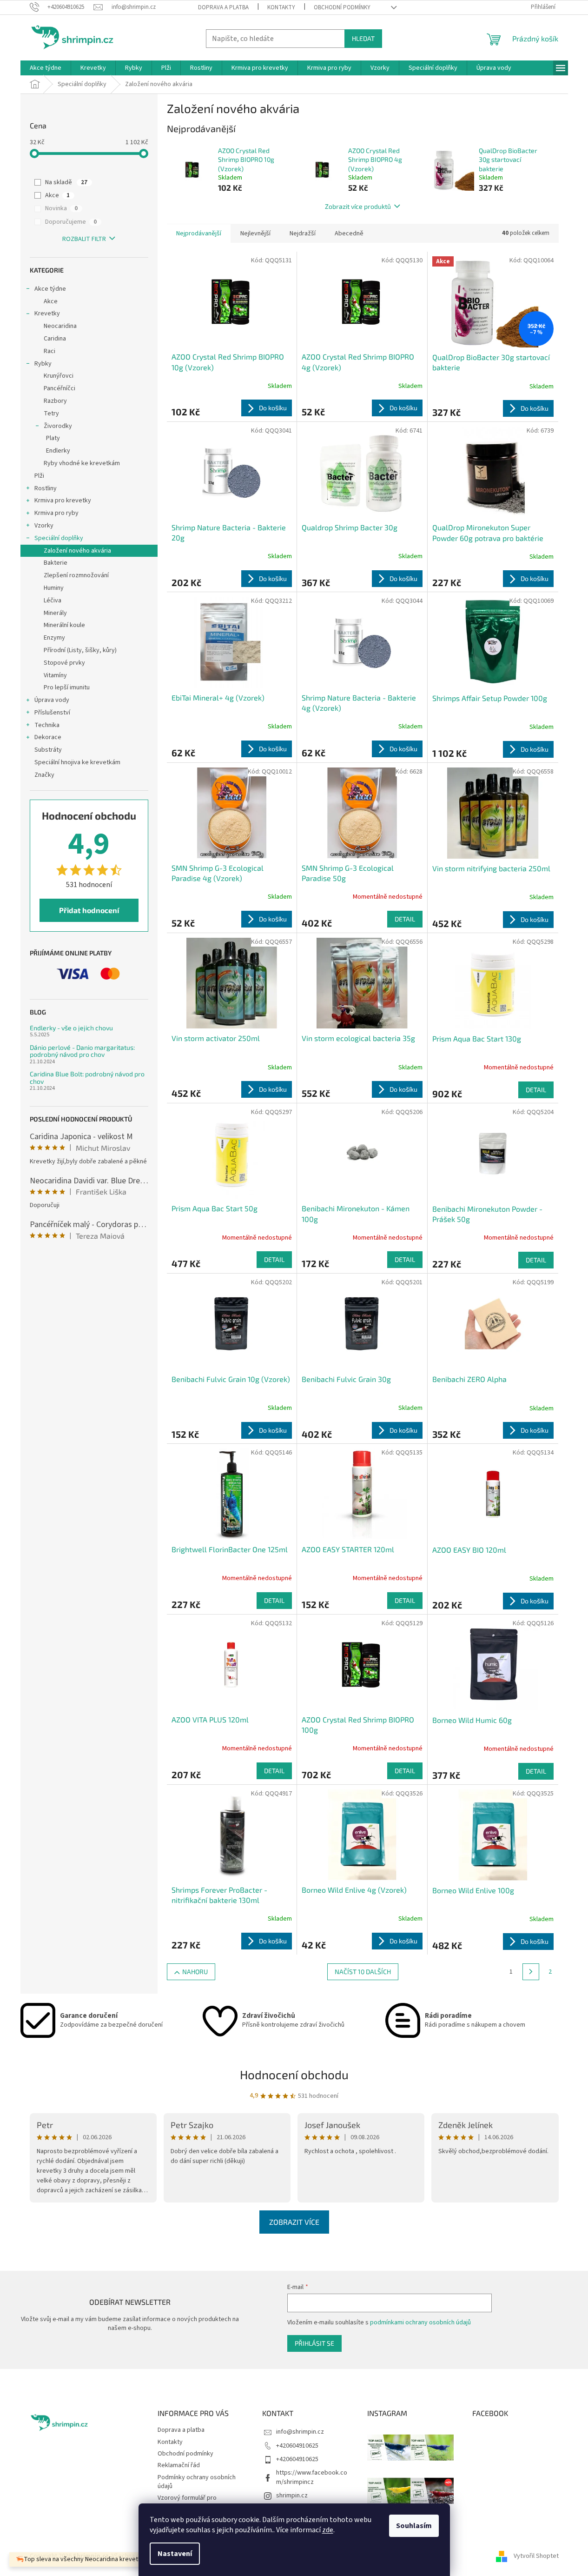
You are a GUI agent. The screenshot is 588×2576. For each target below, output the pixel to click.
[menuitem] (46, 68)
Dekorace (48, 737)
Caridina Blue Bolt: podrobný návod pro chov (87, 1078)
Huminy (54, 588)
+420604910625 (297, 2446)
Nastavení (175, 2554)
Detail (405, 919)
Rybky (43, 364)
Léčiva (53, 601)
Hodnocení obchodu (294, 2074)
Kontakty (281, 7)
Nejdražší (303, 234)
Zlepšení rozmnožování (76, 575)
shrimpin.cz (292, 2496)
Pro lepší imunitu (67, 687)
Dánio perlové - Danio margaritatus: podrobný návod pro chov (82, 1051)
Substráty (48, 750)
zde (328, 2530)
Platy (53, 438)
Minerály (55, 613)
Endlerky (58, 451)
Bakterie (56, 563)
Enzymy (54, 638)
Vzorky (44, 526)
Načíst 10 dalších (363, 1972)
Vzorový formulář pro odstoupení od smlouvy (190, 2502)
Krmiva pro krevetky (63, 501)
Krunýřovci (59, 376)
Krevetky (47, 314)
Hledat (363, 38)
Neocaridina (60, 326)
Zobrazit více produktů (358, 206)
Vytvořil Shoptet (536, 2556)
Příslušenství (52, 713)
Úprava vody (52, 700)
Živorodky (58, 426)
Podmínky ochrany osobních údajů (197, 2482)
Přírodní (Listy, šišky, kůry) (80, 650)
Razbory (55, 401)
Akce (57, 195)
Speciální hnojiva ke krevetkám (77, 762)
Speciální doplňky (59, 538)
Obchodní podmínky (342, 7)
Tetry (51, 414)
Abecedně (349, 234)
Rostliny (46, 488)
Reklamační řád (179, 2465)
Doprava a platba (223, 7)
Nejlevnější (255, 234)
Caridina (55, 339)
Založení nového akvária (77, 551)
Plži (39, 476)
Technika (47, 725)
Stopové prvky (64, 663)
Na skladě (66, 182)
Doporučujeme (71, 222)
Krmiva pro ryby (56, 513)
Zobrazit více (294, 2222)
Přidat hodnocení (89, 910)
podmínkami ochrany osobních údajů (420, 2322)
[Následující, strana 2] (531, 1972)
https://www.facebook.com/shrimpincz (312, 2477)
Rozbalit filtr (84, 239)
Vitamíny (55, 675)
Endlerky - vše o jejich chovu (71, 1028)
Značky (44, 775)
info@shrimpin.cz (300, 2432)
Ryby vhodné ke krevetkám (82, 463)
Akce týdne (50, 289)
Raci (50, 351)
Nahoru (195, 1972)
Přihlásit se (314, 2343)
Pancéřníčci (59, 388)
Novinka (61, 208)
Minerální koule (64, 625)
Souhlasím (414, 2526)
